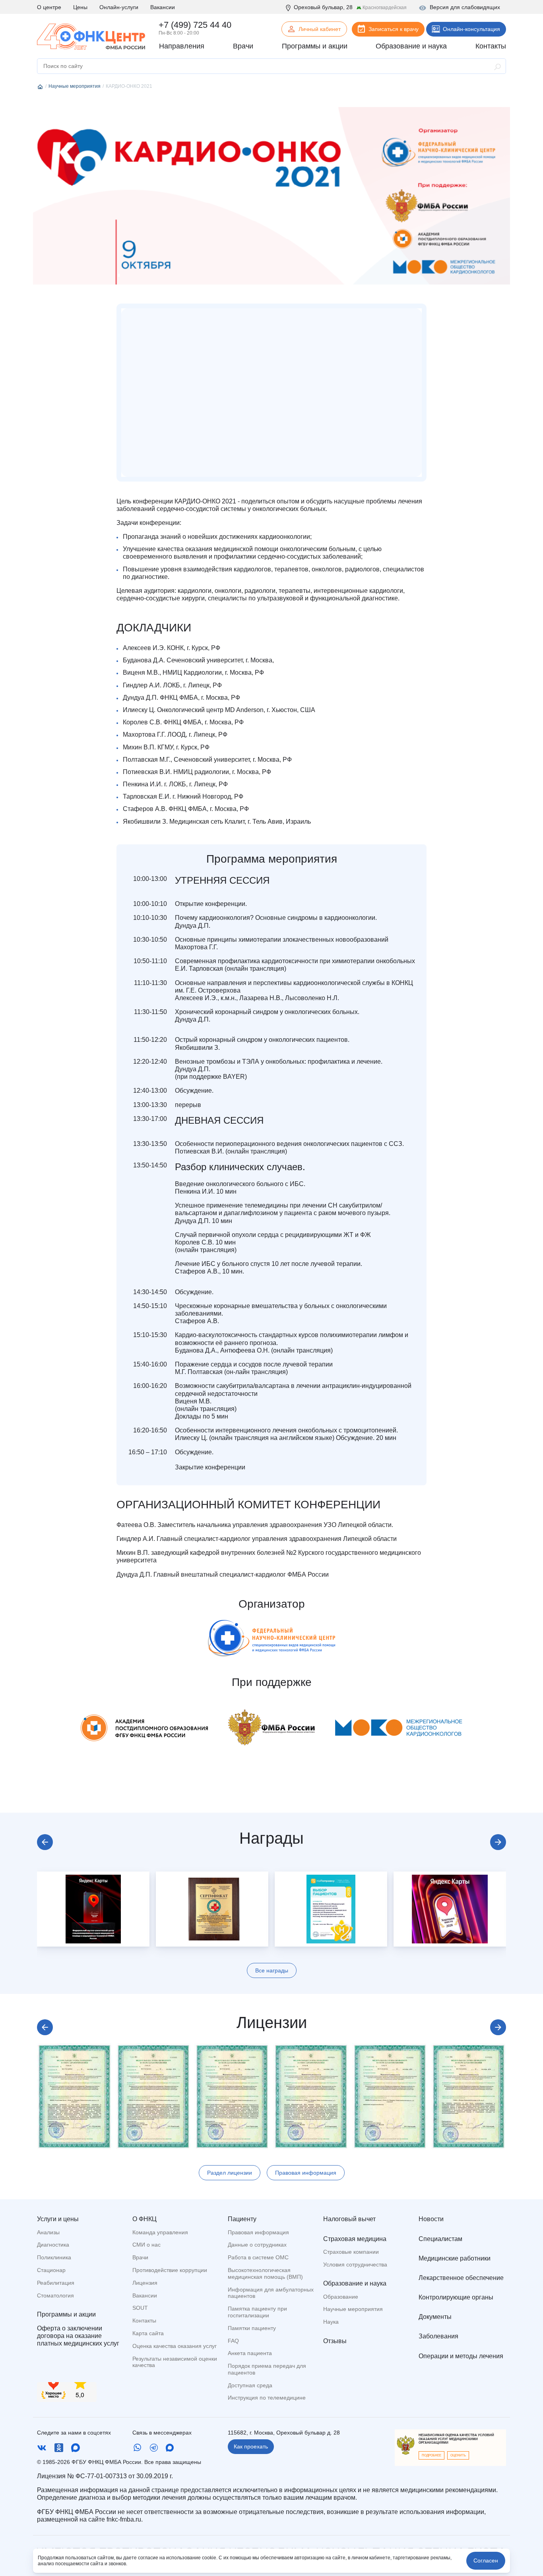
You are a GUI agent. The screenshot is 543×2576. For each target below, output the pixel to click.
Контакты (144, 2321)
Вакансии (163, 7)
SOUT (140, 2308)
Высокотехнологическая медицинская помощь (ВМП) (265, 2273)
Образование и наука (355, 2283)
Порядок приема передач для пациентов (267, 2369)
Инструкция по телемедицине (267, 2398)
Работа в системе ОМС (258, 2257)
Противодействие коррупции (170, 2270)
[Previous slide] (45, 1842)
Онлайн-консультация (471, 29)
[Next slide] (498, 1842)
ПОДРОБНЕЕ (431, 2455)
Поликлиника (54, 2257)
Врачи (140, 2257)
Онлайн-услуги (119, 7)
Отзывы (335, 2341)
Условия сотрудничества (355, 2264)
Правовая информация (306, 2173)
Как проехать (251, 2446)
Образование (341, 2297)
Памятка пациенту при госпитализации (257, 2312)
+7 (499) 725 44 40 (195, 25)
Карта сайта (148, 2333)
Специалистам (440, 2239)
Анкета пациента (250, 2353)
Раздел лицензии (230, 2173)
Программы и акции (66, 2314)
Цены (80, 7)
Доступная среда (250, 2385)
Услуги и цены (58, 2219)
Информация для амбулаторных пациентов (271, 2293)
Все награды (272, 1970)
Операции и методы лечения (461, 2356)
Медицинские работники (455, 2258)
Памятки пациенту (252, 2328)
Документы (435, 2317)
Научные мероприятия (353, 2309)
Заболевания (438, 2336)
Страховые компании (351, 2252)
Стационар (51, 2270)
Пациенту (242, 2219)
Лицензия (145, 2283)
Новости (431, 2219)
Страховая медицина (355, 2239)
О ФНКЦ (144, 2219)
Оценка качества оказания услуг (175, 2346)
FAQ (233, 2341)
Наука (331, 2322)
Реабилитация (56, 2283)
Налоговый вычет (349, 2219)
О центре (49, 7)
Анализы (48, 2232)
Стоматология (55, 2295)
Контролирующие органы (456, 2297)
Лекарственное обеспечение (461, 2278)
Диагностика (53, 2245)
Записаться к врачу (394, 29)
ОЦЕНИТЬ (458, 2455)
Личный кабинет (320, 29)
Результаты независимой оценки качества (175, 2362)
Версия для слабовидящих (465, 7)
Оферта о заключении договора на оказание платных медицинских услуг (78, 2336)
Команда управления (160, 2232)
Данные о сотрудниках (257, 2245)
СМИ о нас (146, 2245)
